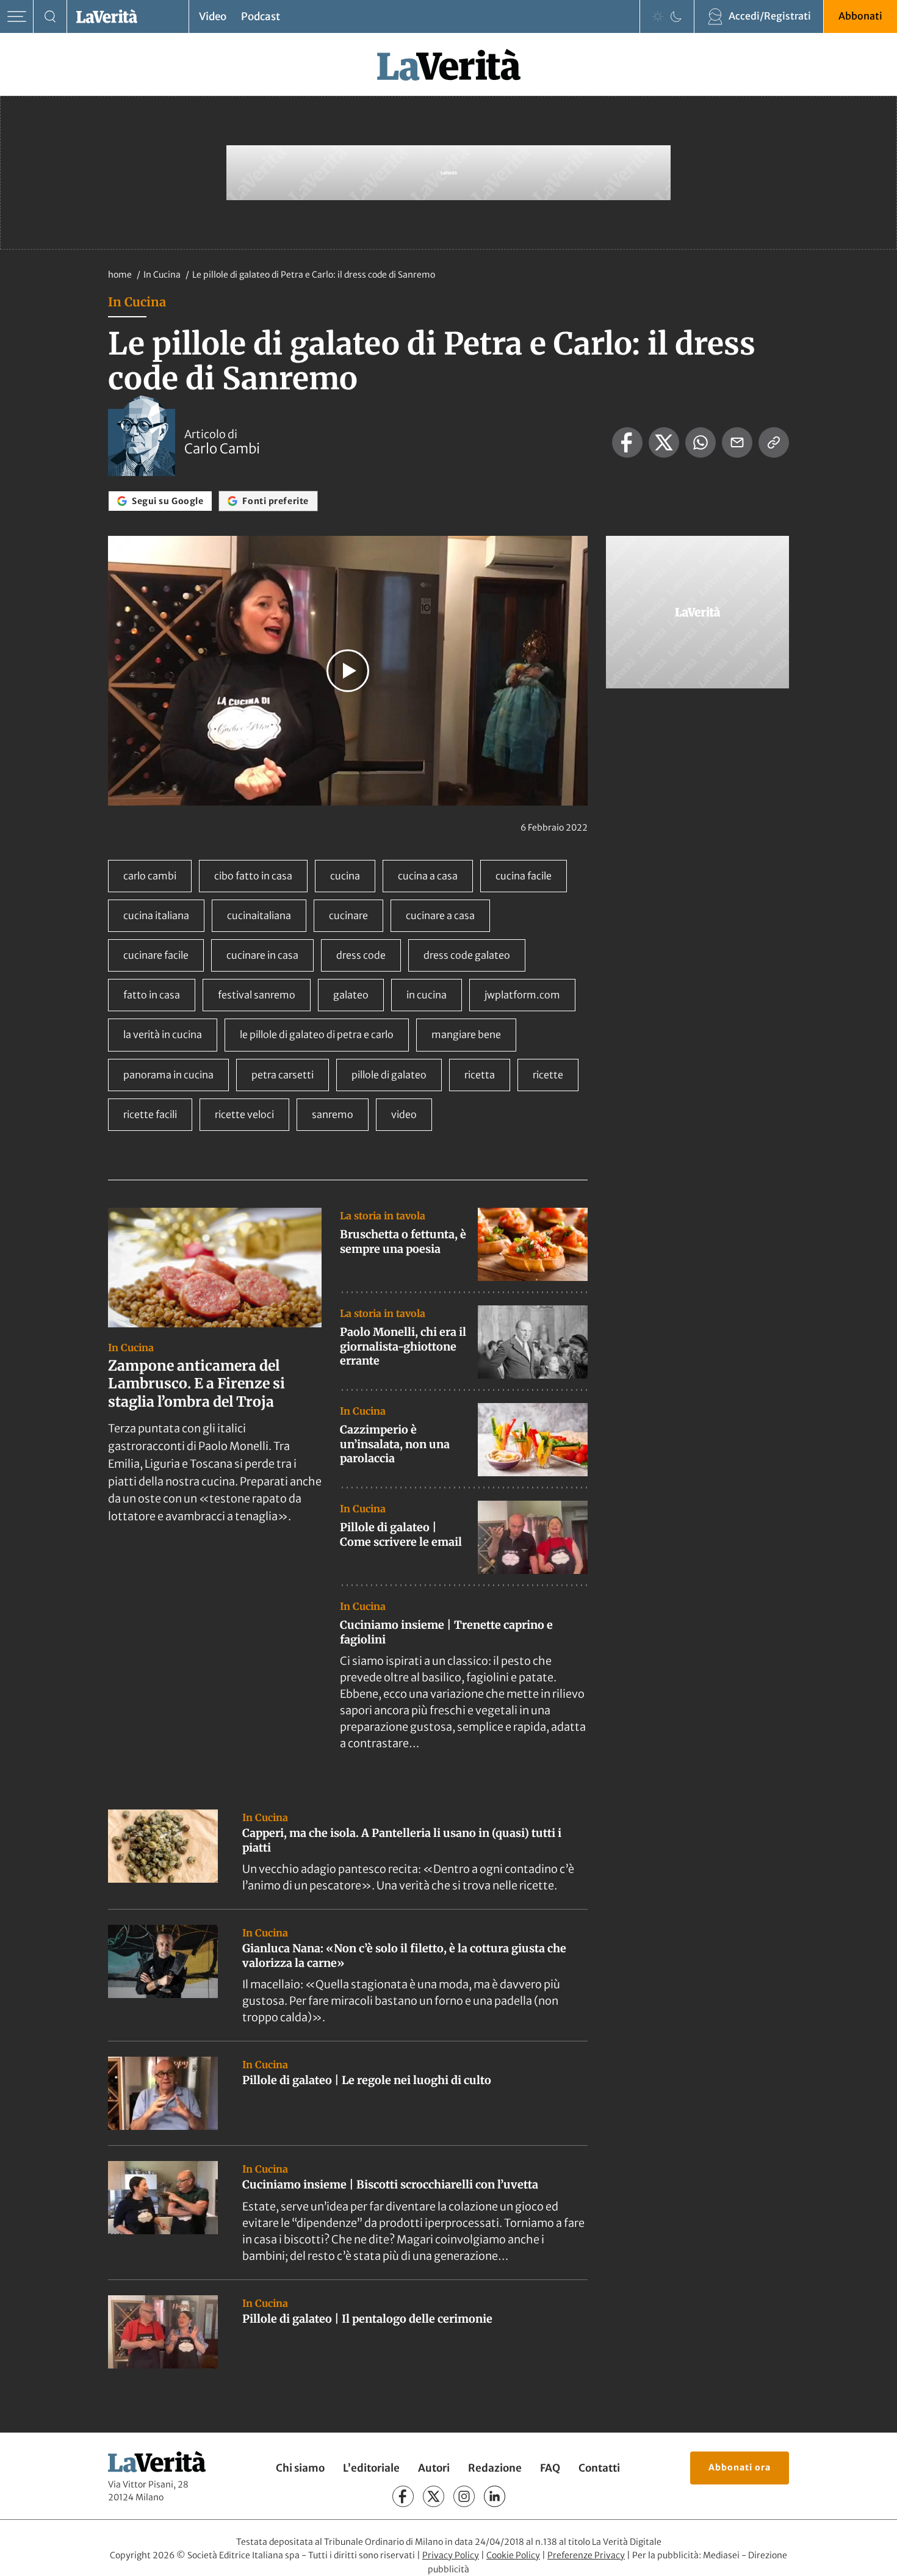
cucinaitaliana (259, 915)
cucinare (348, 915)
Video (213, 16)
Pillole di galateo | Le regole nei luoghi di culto (367, 2080)
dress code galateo (467, 955)
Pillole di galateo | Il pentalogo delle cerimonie (367, 2319)
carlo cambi (150, 876)
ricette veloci (244, 1114)
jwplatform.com (522, 995)
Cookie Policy (513, 2555)
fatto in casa (152, 995)
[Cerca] (50, 17)
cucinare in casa (262, 955)
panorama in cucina (168, 1075)
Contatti (599, 2468)
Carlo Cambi (222, 449)
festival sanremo (257, 995)
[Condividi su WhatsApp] (701, 442)
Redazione (495, 2468)
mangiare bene (466, 1034)
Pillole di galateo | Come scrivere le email (401, 1534)
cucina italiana (156, 915)
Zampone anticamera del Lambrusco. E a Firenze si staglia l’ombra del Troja (196, 1384)
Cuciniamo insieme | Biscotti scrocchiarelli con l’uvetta (390, 2185)
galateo (351, 995)
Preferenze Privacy (586, 2555)
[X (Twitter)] (434, 2496)
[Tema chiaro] (658, 16)
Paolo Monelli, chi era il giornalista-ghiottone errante (403, 1346)
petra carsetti (283, 1075)
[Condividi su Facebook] (627, 442)
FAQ (550, 2468)
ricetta (480, 1075)
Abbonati (860, 16)
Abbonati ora (740, 2467)
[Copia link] (774, 442)
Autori (434, 2468)
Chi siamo (300, 2468)
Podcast (261, 16)
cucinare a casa (440, 915)
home (120, 275)
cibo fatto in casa (253, 876)
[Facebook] (403, 2496)
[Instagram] (464, 2496)
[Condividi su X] (664, 442)
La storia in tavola (383, 1216)
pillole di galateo (389, 1075)
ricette (548, 1075)
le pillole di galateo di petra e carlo (317, 1034)
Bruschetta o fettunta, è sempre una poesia (403, 1241)
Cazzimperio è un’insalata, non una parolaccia (395, 1444)
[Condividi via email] (737, 442)
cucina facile (524, 876)
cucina (345, 876)
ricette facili (150, 1114)
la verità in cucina (163, 1034)
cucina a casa (428, 876)
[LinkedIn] (495, 2496)
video (404, 1114)
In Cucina (163, 275)
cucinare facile (156, 955)
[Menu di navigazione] (17, 17)
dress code (361, 955)
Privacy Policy (451, 2555)
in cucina (427, 995)
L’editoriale (371, 2468)
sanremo (333, 1114)
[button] (348, 671)
